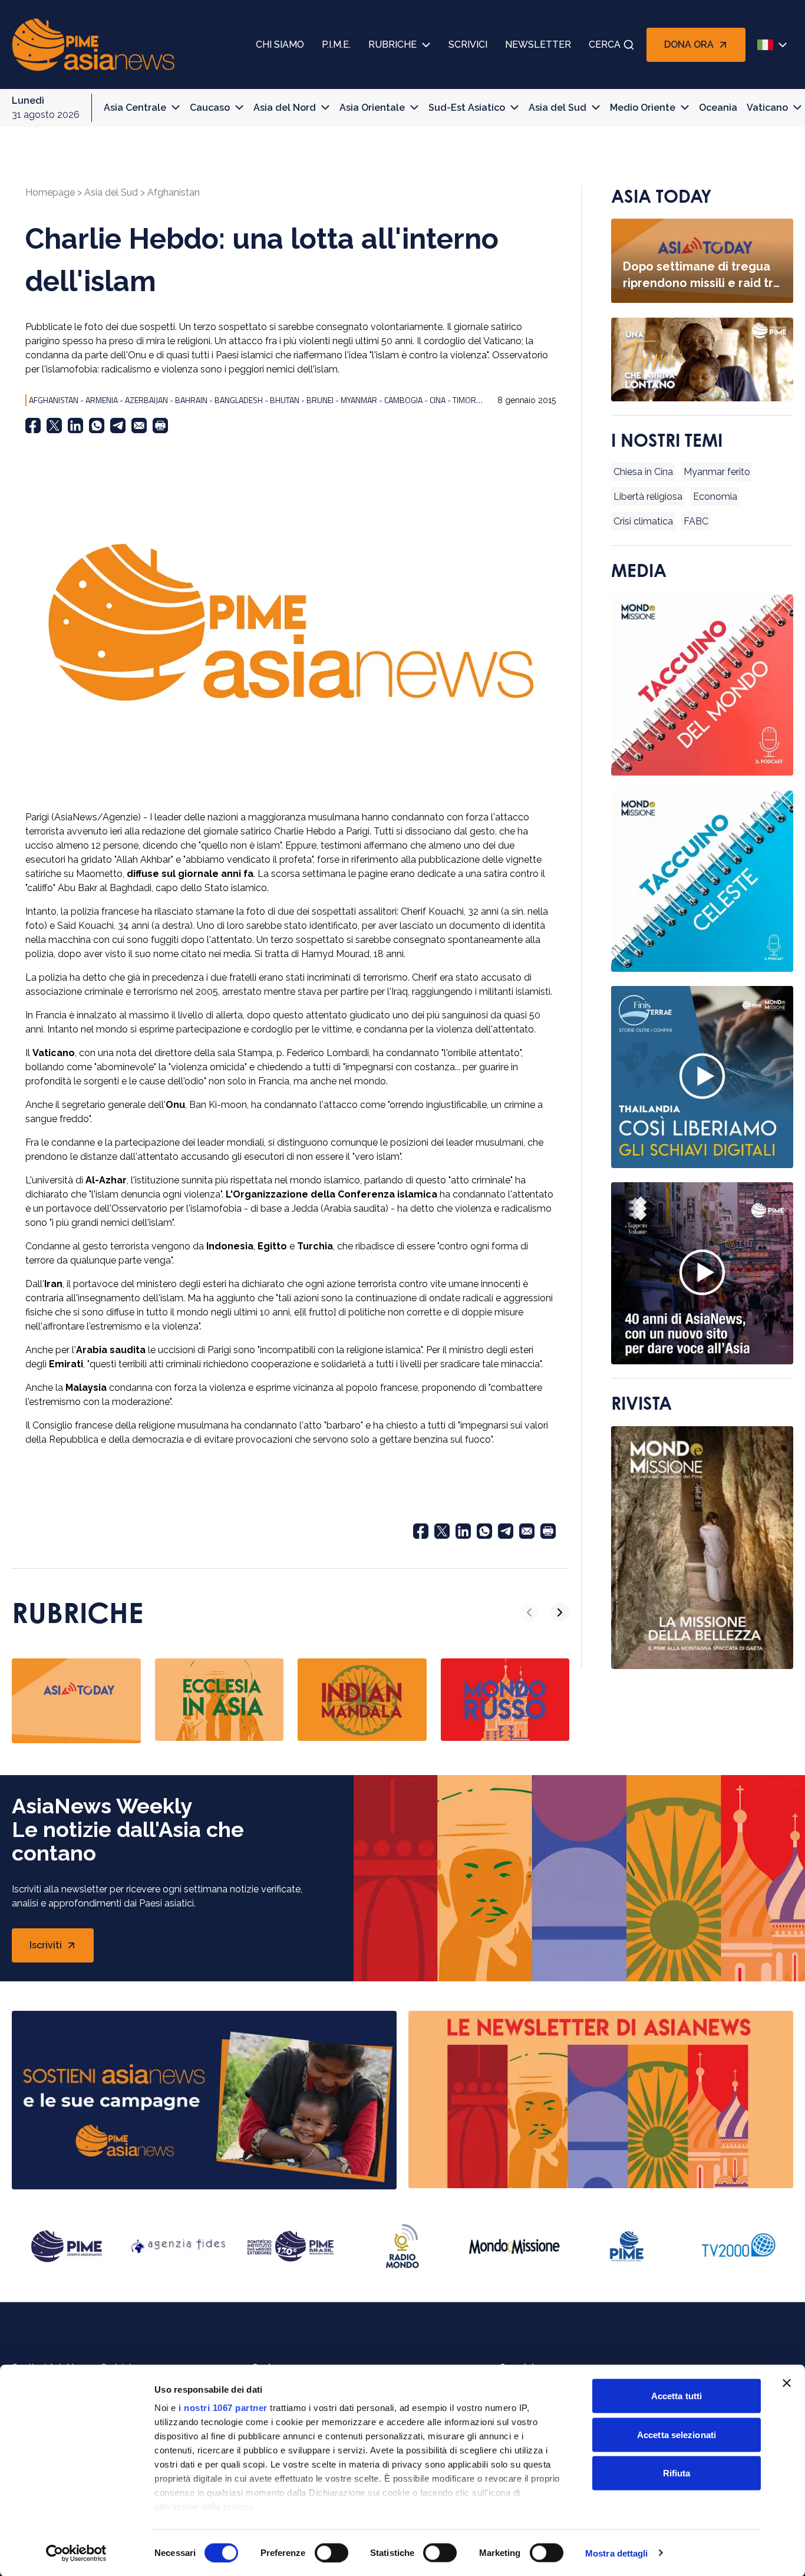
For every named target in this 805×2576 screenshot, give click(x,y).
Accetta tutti (677, 2396)
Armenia (102, 400)
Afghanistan (174, 192)
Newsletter (538, 44)
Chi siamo (280, 44)
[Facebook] (33, 426)
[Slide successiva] (560, 1612)
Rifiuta (677, 2473)
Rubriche (392, 44)
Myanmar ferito (717, 472)
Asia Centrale (135, 108)
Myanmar (359, 400)
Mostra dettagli (617, 2553)
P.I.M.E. (336, 44)
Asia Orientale (372, 108)
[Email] (139, 426)
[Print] (160, 426)
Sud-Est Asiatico (467, 108)
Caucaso (210, 108)
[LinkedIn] (75, 426)
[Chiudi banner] (787, 2383)
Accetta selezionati (677, 2434)
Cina (438, 400)
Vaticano (767, 108)
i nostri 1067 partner (223, 2408)
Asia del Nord (285, 108)
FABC (696, 522)
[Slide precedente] (529, 1612)
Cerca (605, 44)
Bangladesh (239, 400)
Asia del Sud (557, 108)
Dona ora (689, 44)
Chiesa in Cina (643, 472)
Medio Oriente (643, 108)
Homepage (50, 192)
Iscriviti (62, 1949)
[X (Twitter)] (54, 426)
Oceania (718, 108)
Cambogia (403, 400)
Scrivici (468, 44)
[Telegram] (118, 426)
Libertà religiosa (648, 497)
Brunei (320, 400)
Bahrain (191, 400)
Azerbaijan (146, 400)
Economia (715, 497)
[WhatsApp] (97, 426)
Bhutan (285, 400)
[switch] (331, 2552)
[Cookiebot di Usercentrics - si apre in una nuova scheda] (76, 2553)
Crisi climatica (643, 522)
